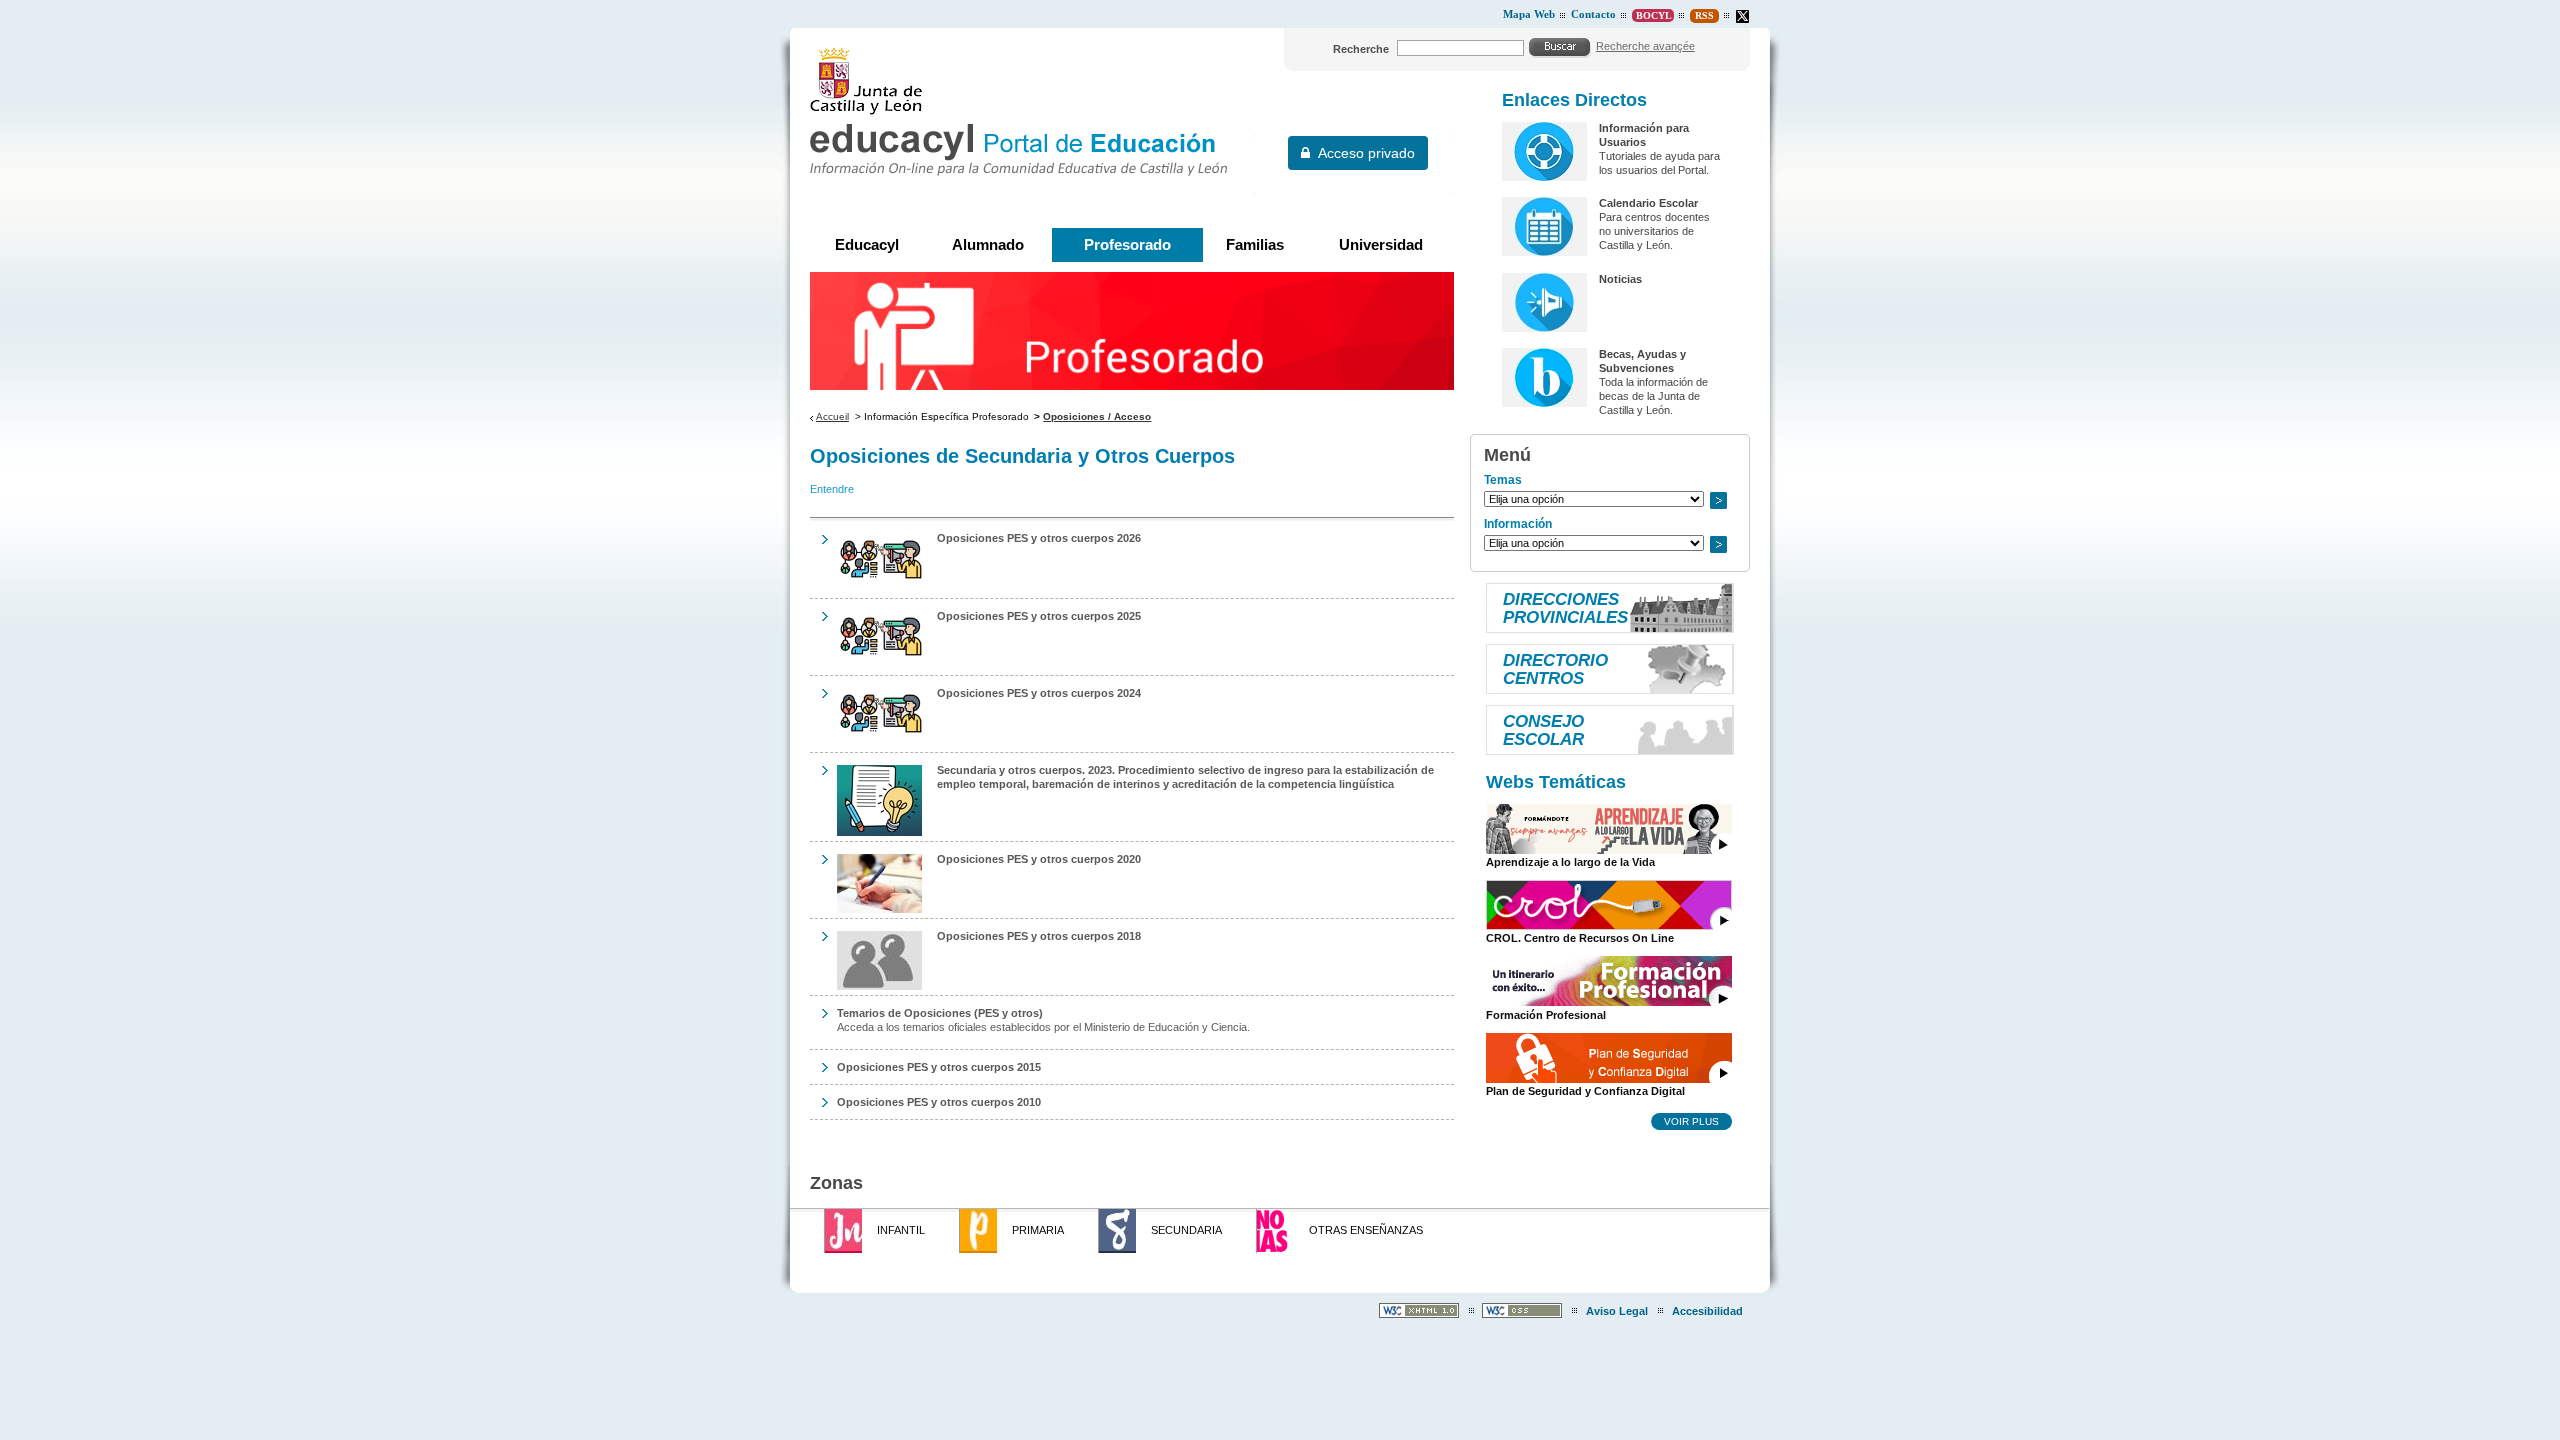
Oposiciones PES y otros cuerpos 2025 (1039, 616)
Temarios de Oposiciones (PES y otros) (940, 1013)
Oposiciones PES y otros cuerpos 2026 (1039, 538)
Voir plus (1691, 1121)
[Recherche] (1560, 47)
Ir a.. (1718, 500)
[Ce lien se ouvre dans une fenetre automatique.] (1742, 16)
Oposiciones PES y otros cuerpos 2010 (939, 1102)
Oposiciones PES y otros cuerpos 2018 (1039, 936)
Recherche (1361, 49)
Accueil (832, 416)
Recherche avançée (1645, 46)
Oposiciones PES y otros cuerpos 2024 (1039, 693)
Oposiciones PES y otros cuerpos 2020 (1039, 859)
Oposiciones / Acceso (1097, 416)
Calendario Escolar (1648, 203)
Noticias (1620, 279)
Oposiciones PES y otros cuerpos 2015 (939, 1067)
